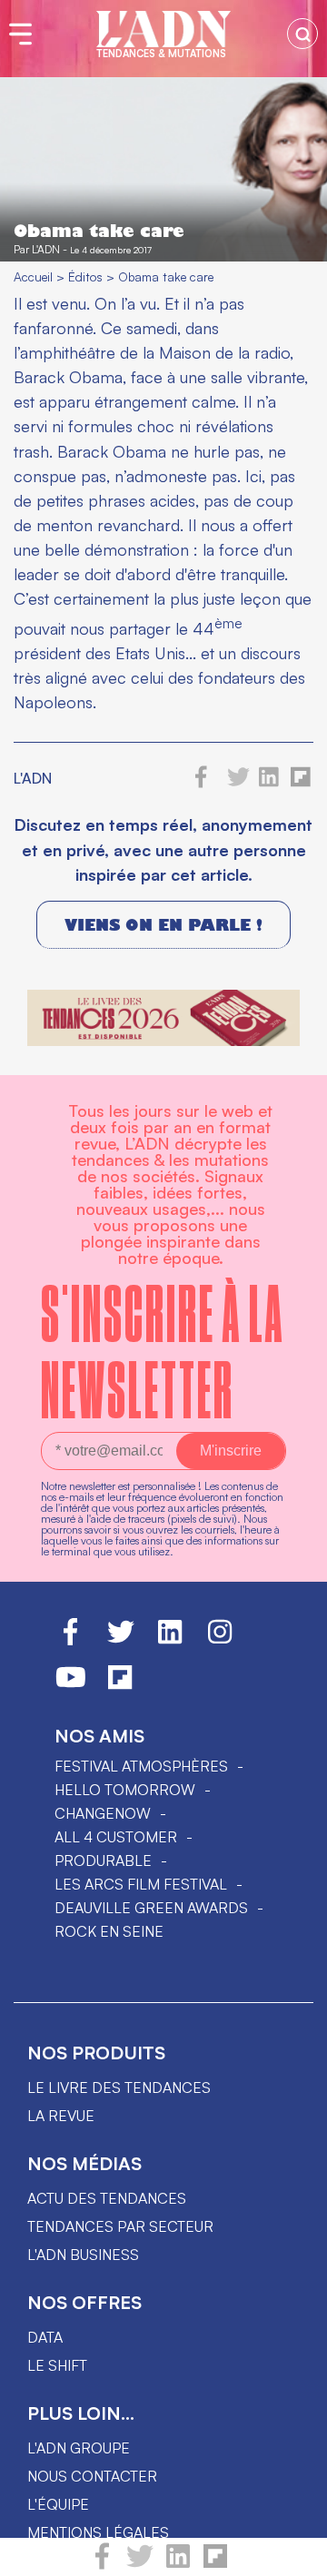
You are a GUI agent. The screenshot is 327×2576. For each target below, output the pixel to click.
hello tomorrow (125, 1790)
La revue (61, 2116)
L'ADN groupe (79, 2448)
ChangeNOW (103, 1813)
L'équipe (58, 2504)
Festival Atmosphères (141, 1766)
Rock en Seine (109, 1931)
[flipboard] (215, 2564)
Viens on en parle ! (163, 925)
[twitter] (140, 2564)
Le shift (57, 2365)
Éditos (85, 276)
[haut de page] (295, 2553)
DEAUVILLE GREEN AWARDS (151, 1908)
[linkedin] (178, 2564)
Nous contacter (92, 2476)
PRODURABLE (103, 1860)
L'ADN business (83, 2255)
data (45, 2337)
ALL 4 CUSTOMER (116, 1837)
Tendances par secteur (120, 2226)
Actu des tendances (107, 2198)
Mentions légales (98, 2532)
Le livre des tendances (119, 2087)
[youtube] (71, 1685)
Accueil (33, 276)
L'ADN (46, 249)
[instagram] (220, 1640)
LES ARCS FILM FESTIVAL (141, 1884)
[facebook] (102, 2564)
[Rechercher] (302, 34)
